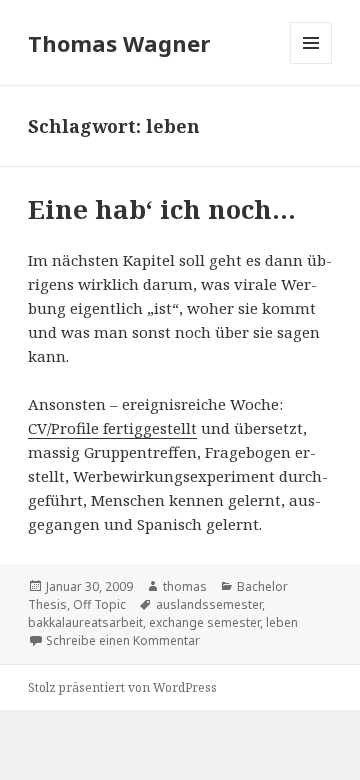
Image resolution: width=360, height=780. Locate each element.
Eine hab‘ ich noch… (162, 209)
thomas (185, 586)
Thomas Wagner (119, 43)
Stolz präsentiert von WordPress (122, 687)
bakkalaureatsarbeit (85, 622)
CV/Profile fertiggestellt (112, 428)
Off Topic (99, 604)
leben (282, 622)
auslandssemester (209, 604)
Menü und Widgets (311, 63)
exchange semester (204, 622)
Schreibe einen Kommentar (123, 640)
